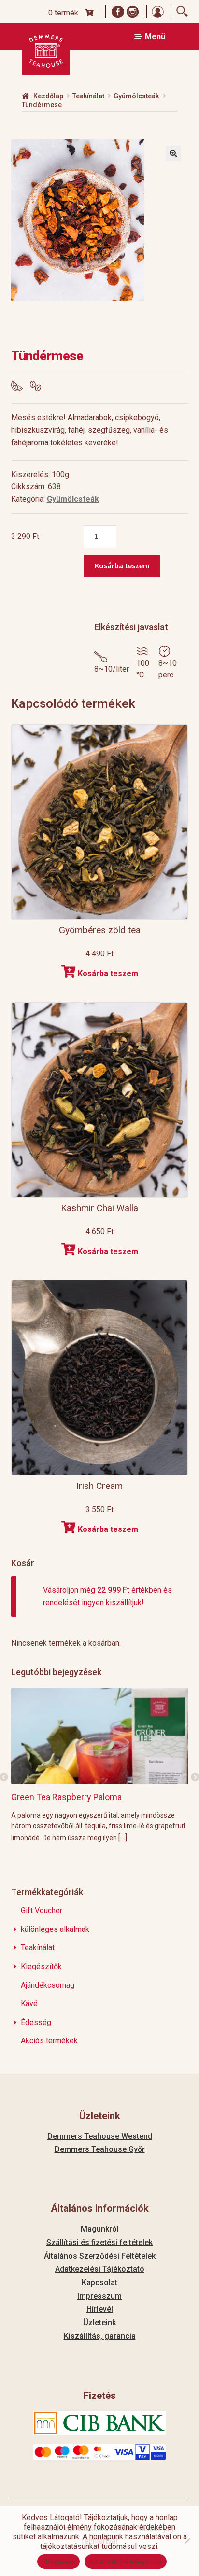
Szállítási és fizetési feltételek (99, 2242)
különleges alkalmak (55, 1929)
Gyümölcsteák (136, 96)
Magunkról (100, 2229)
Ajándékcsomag (48, 1985)
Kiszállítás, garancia (100, 2336)
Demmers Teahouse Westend (100, 2136)
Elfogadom (58, 2562)
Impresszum (99, 2296)
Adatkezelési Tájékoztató (100, 2269)
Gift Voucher (42, 1910)
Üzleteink (99, 2322)
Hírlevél (100, 2309)
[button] (173, 153)
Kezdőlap (48, 96)
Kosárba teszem (122, 565)
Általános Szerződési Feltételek (100, 2256)
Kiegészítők (41, 1966)
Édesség (36, 2022)
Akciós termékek (49, 2041)
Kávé (29, 2004)
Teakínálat (88, 96)
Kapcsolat (99, 2282)
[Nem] (187, 2541)
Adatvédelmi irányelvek (126, 2562)
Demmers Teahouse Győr (100, 2149)
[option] (100, 1765)
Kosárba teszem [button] (108, 973)
